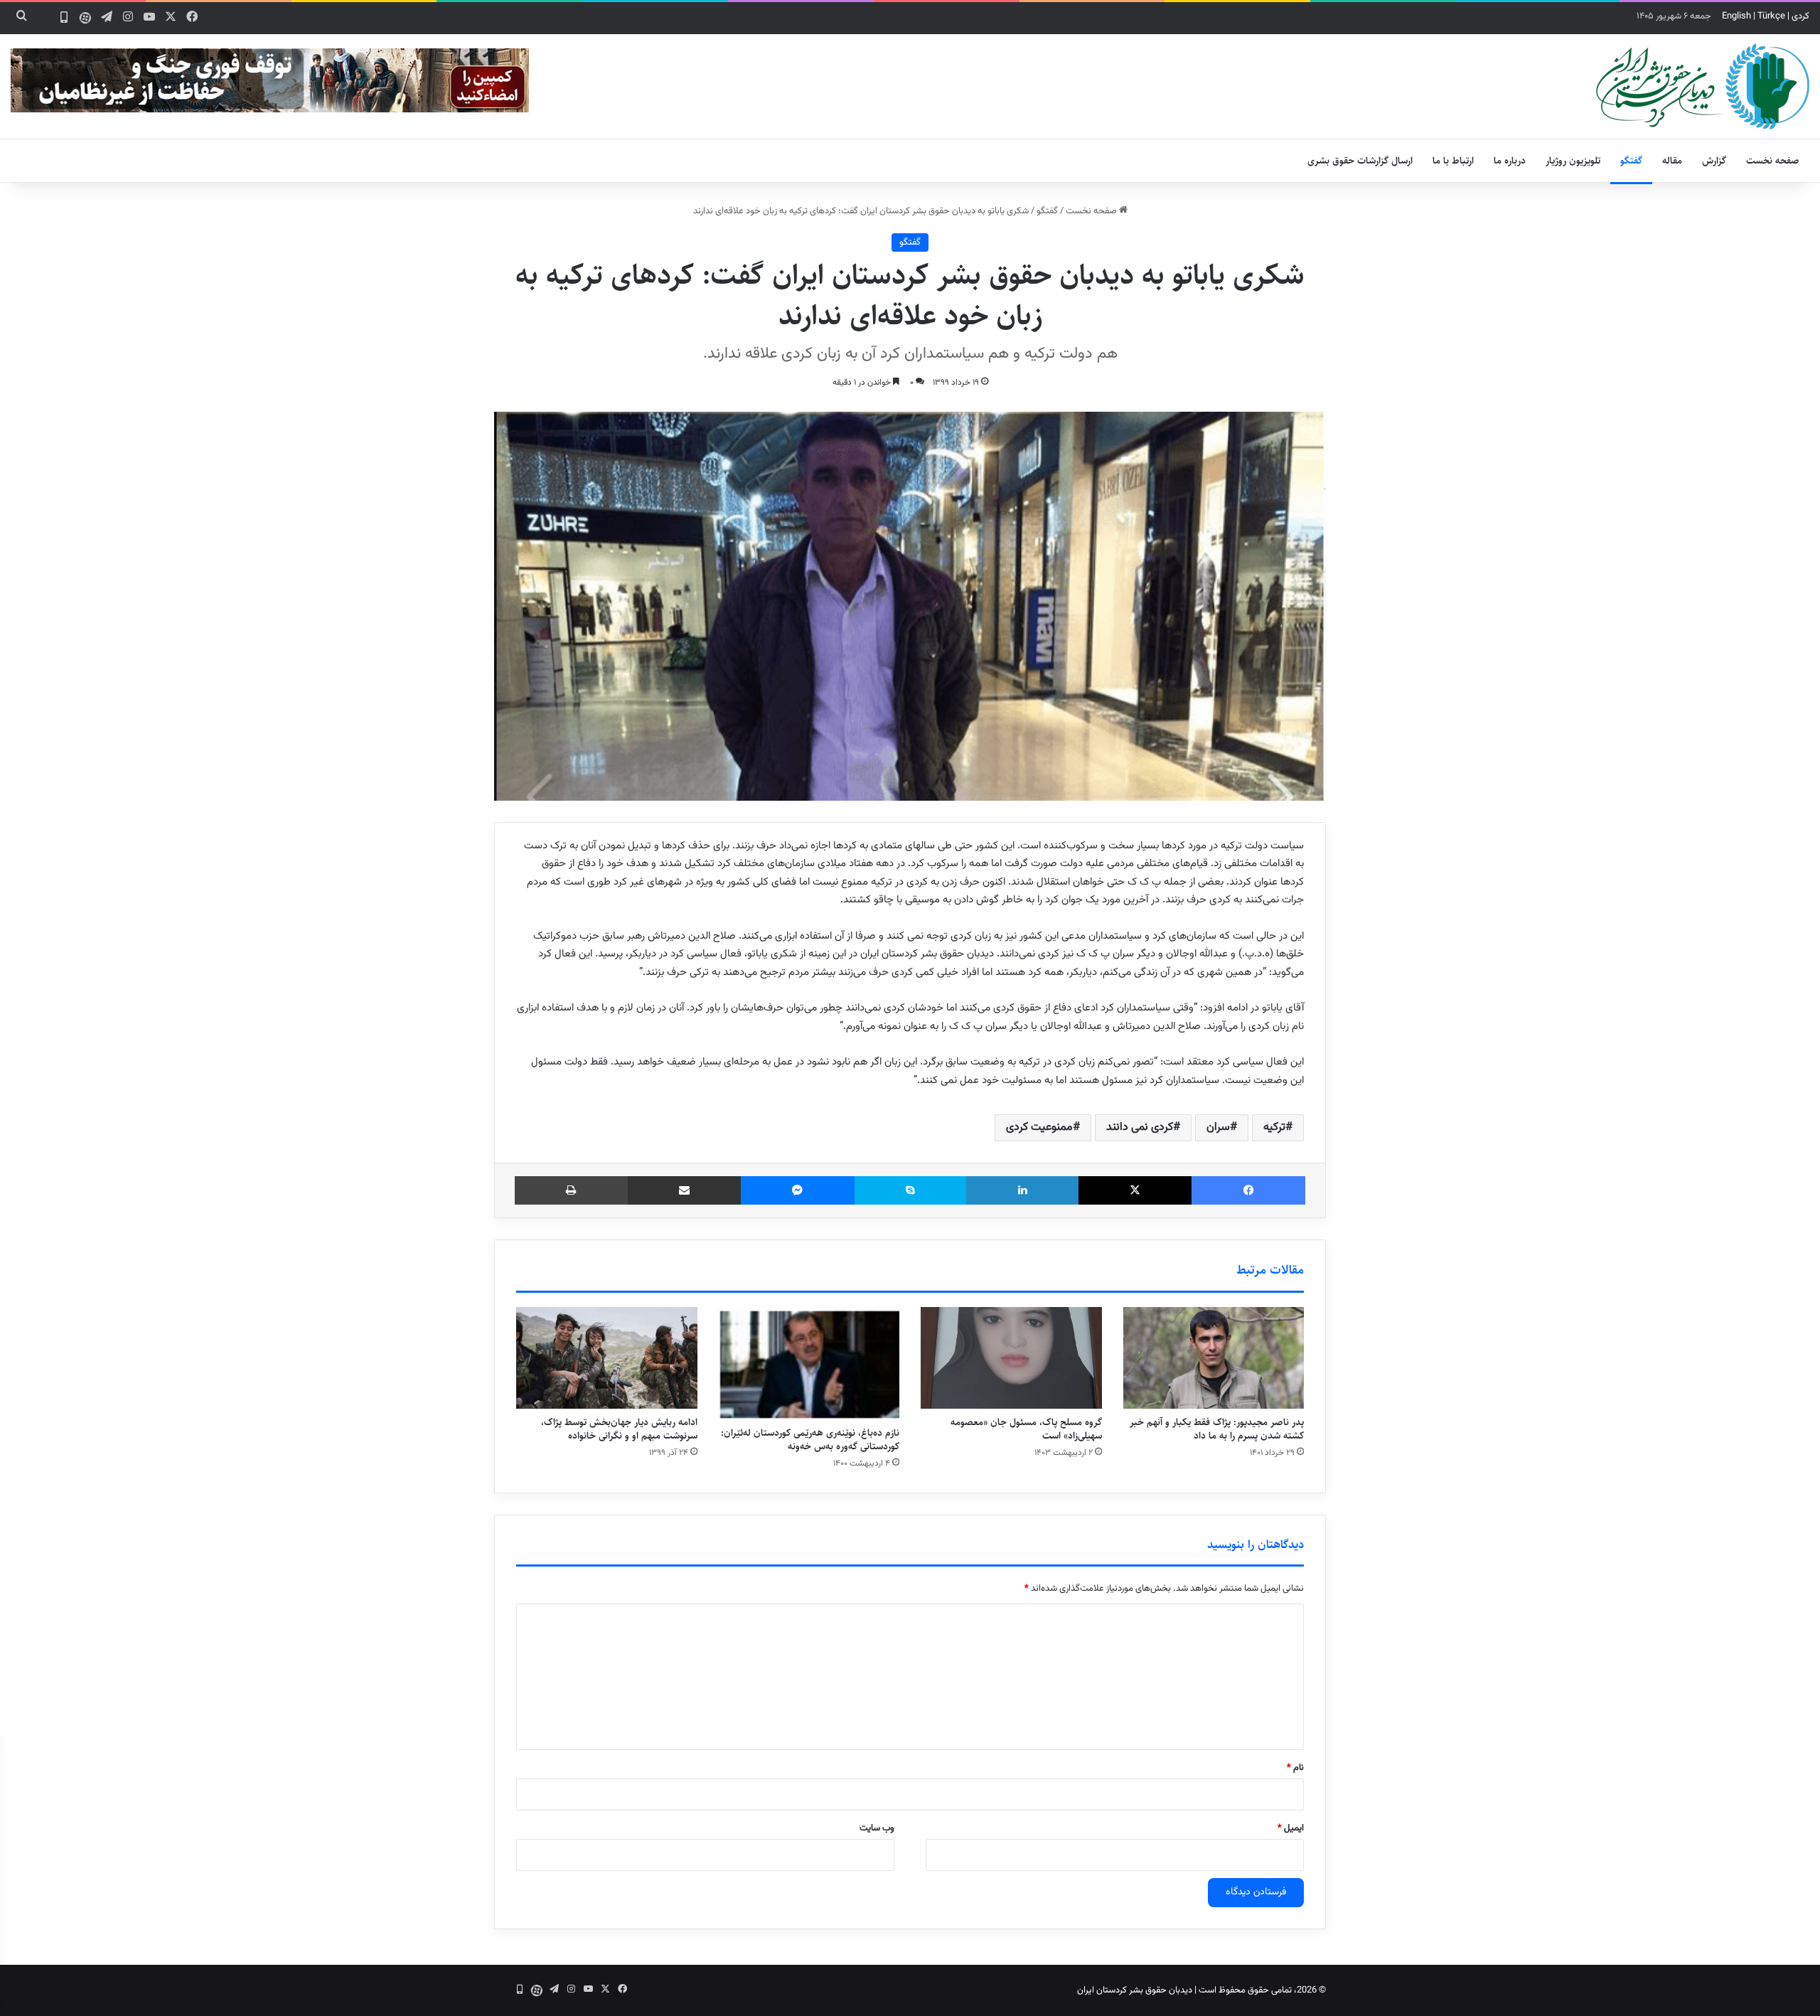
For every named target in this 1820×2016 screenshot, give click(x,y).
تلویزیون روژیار (1573, 161)
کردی (1800, 16)
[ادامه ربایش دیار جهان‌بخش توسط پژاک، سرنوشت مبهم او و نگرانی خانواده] (607, 1358)
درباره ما (1510, 161)
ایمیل (1291, 1828)
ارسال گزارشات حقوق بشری (1360, 161)
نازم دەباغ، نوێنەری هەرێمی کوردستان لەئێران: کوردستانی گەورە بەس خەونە (810, 1440)
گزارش (1714, 161)
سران (1218, 1127)
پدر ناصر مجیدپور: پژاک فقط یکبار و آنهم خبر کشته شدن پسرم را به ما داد (1217, 1429)
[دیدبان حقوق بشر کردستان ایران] (1703, 86)
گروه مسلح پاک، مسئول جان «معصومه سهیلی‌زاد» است (1026, 1429)
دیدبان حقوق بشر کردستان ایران (1135, 1990)
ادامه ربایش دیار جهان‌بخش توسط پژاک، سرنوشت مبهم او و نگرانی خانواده (619, 1429)
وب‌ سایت (877, 1828)
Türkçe (1771, 16)
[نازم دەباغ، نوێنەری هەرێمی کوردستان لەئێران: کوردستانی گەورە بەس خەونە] (809, 1364)
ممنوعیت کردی (1039, 1127)
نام (1295, 1768)
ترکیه (1274, 1127)
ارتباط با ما (1453, 161)
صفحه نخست (1773, 161)
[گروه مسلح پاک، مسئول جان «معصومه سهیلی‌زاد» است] (1011, 1358)
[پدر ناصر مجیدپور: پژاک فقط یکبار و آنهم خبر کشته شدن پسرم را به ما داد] (1214, 1358)
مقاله (1672, 161)
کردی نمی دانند (1140, 1127)
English (1736, 16)
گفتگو (1631, 161)
